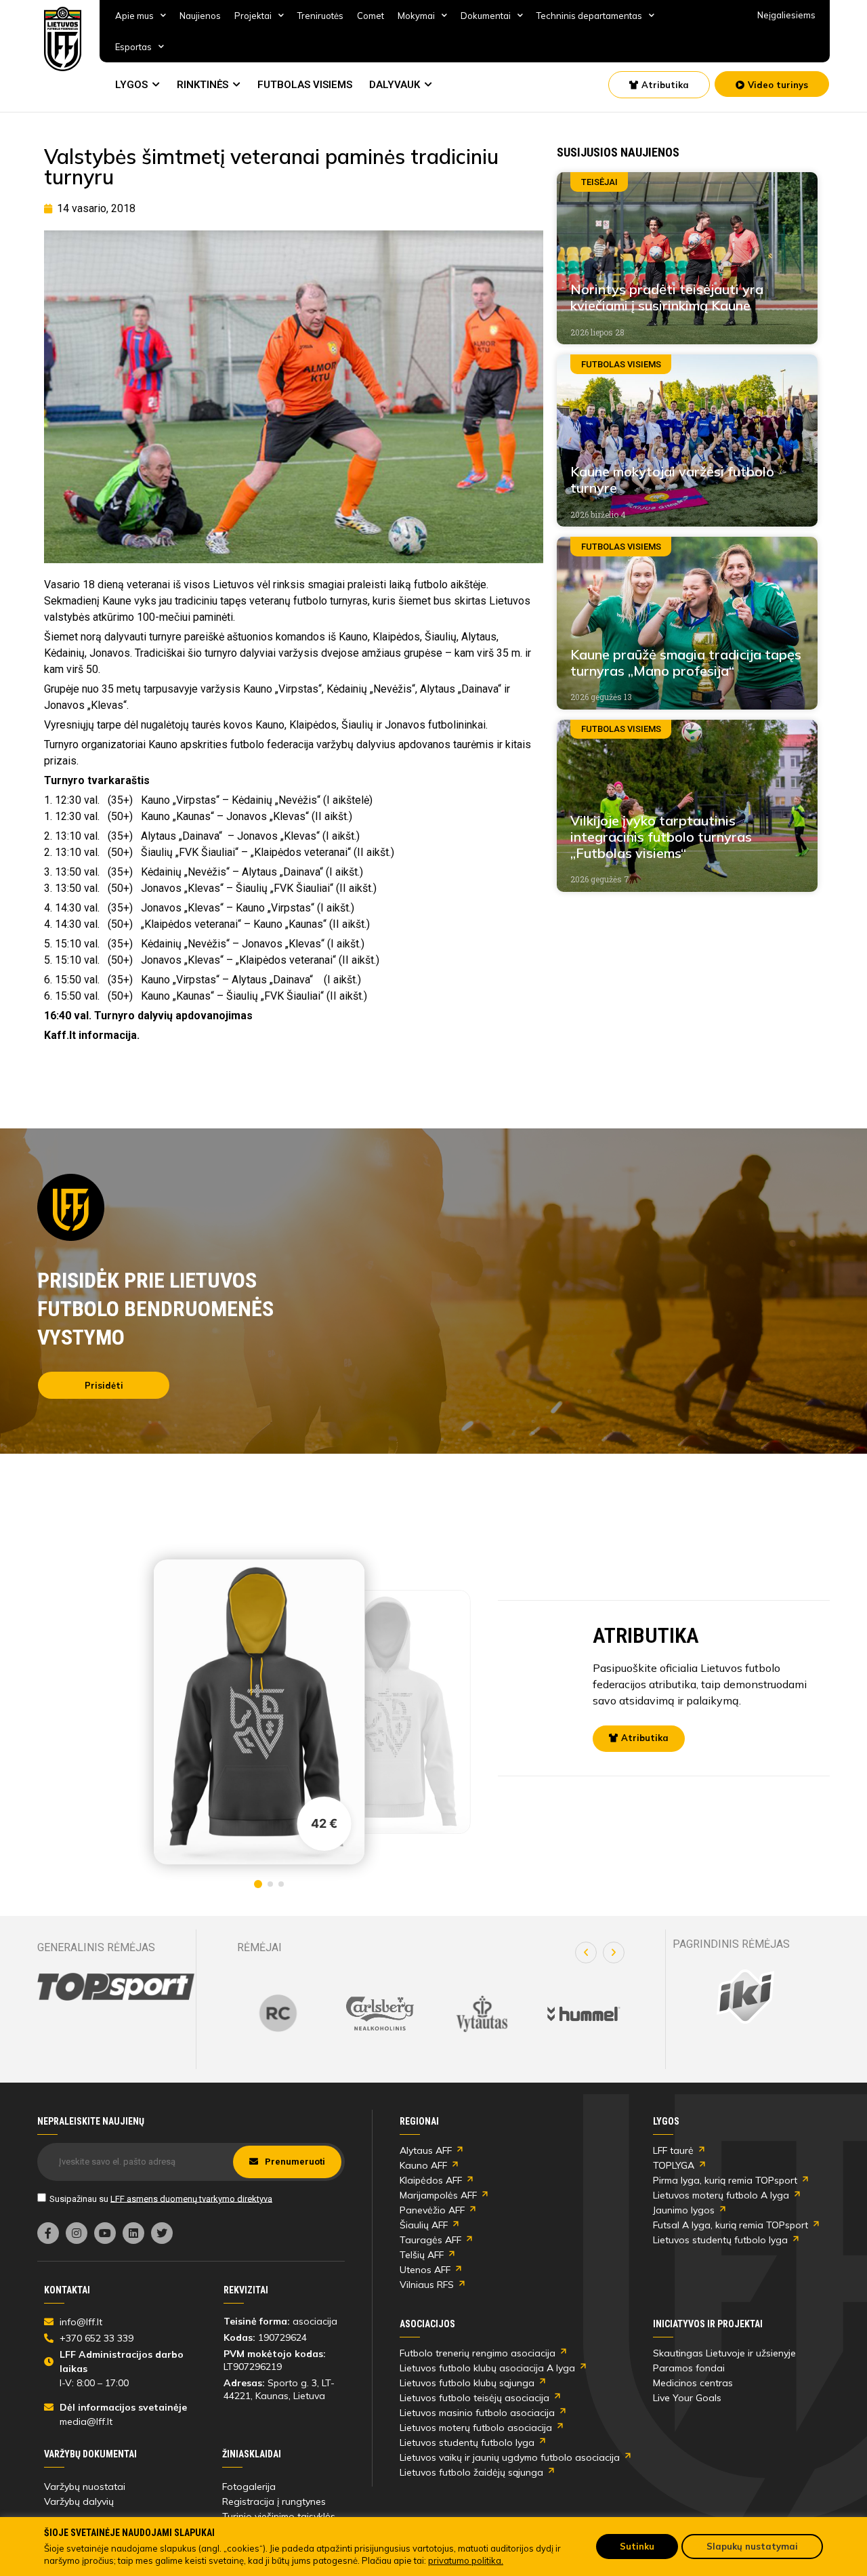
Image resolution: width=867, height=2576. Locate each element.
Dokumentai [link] (486, 16)
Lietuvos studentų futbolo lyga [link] (720, 2240)
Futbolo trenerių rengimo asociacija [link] (478, 2353)
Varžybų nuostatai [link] (85, 2487)
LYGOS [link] (131, 85)
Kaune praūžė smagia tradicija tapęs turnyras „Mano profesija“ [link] (686, 662)
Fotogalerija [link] (249, 2487)
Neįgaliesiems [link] (786, 15)
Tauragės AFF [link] (430, 2240)
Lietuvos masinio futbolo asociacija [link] (477, 2413)
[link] (63, 39)
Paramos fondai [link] (689, 2368)
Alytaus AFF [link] (426, 2150)
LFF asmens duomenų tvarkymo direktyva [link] (191, 2198)
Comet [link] (371, 16)
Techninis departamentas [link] (589, 16)
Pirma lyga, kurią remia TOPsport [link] (725, 2180)
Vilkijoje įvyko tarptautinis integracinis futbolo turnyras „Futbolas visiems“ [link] (661, 837)
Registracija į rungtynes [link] (274, 2501)
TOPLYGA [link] (674, 2165)
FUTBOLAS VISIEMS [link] (305, 85)
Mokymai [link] (416, 16)
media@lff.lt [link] (86, 2421)
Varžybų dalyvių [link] (79, 2501)
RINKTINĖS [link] (203, 85)
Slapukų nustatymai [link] (752, 2546)
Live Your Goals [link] (687, 2398)
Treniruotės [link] (320, 16)
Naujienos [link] (200, 16)
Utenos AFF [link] (425, 2270)
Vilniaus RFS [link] (427, 2285)
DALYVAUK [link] (395, 85)
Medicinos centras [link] (693, 2383)
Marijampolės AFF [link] (438, 2195)
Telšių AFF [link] (422, 2255)
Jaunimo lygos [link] (684, 2210)
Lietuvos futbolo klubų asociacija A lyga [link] (487, 2368)
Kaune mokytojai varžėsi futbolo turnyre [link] (672, 479)
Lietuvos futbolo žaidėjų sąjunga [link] (471, 2472)
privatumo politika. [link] (466, 2560)
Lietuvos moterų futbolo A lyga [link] (721, 2195)
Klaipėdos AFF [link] (431, 2180)
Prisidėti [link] (104, 1385)
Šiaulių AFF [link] (424, 2225)
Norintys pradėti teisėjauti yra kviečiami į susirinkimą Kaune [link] (667, 297)
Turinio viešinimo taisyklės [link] (279, 2516)
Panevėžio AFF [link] (432, 2210)
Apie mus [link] (134, 16)
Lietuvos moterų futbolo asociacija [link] (476, 2428)
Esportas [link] (133, 47)
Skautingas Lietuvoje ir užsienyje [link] (724, 2353)
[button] (586, 1953)
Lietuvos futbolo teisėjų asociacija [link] (474, 2398)
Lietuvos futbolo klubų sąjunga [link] (467, 2383)
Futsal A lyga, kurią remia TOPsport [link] (731, 2225)
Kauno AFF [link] (423, 2165)
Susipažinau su (161, 2198)
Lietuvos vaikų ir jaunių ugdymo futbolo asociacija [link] (510, 2457)
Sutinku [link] (637, 2546)
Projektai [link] (253, 16)
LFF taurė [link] (673, 2150)
